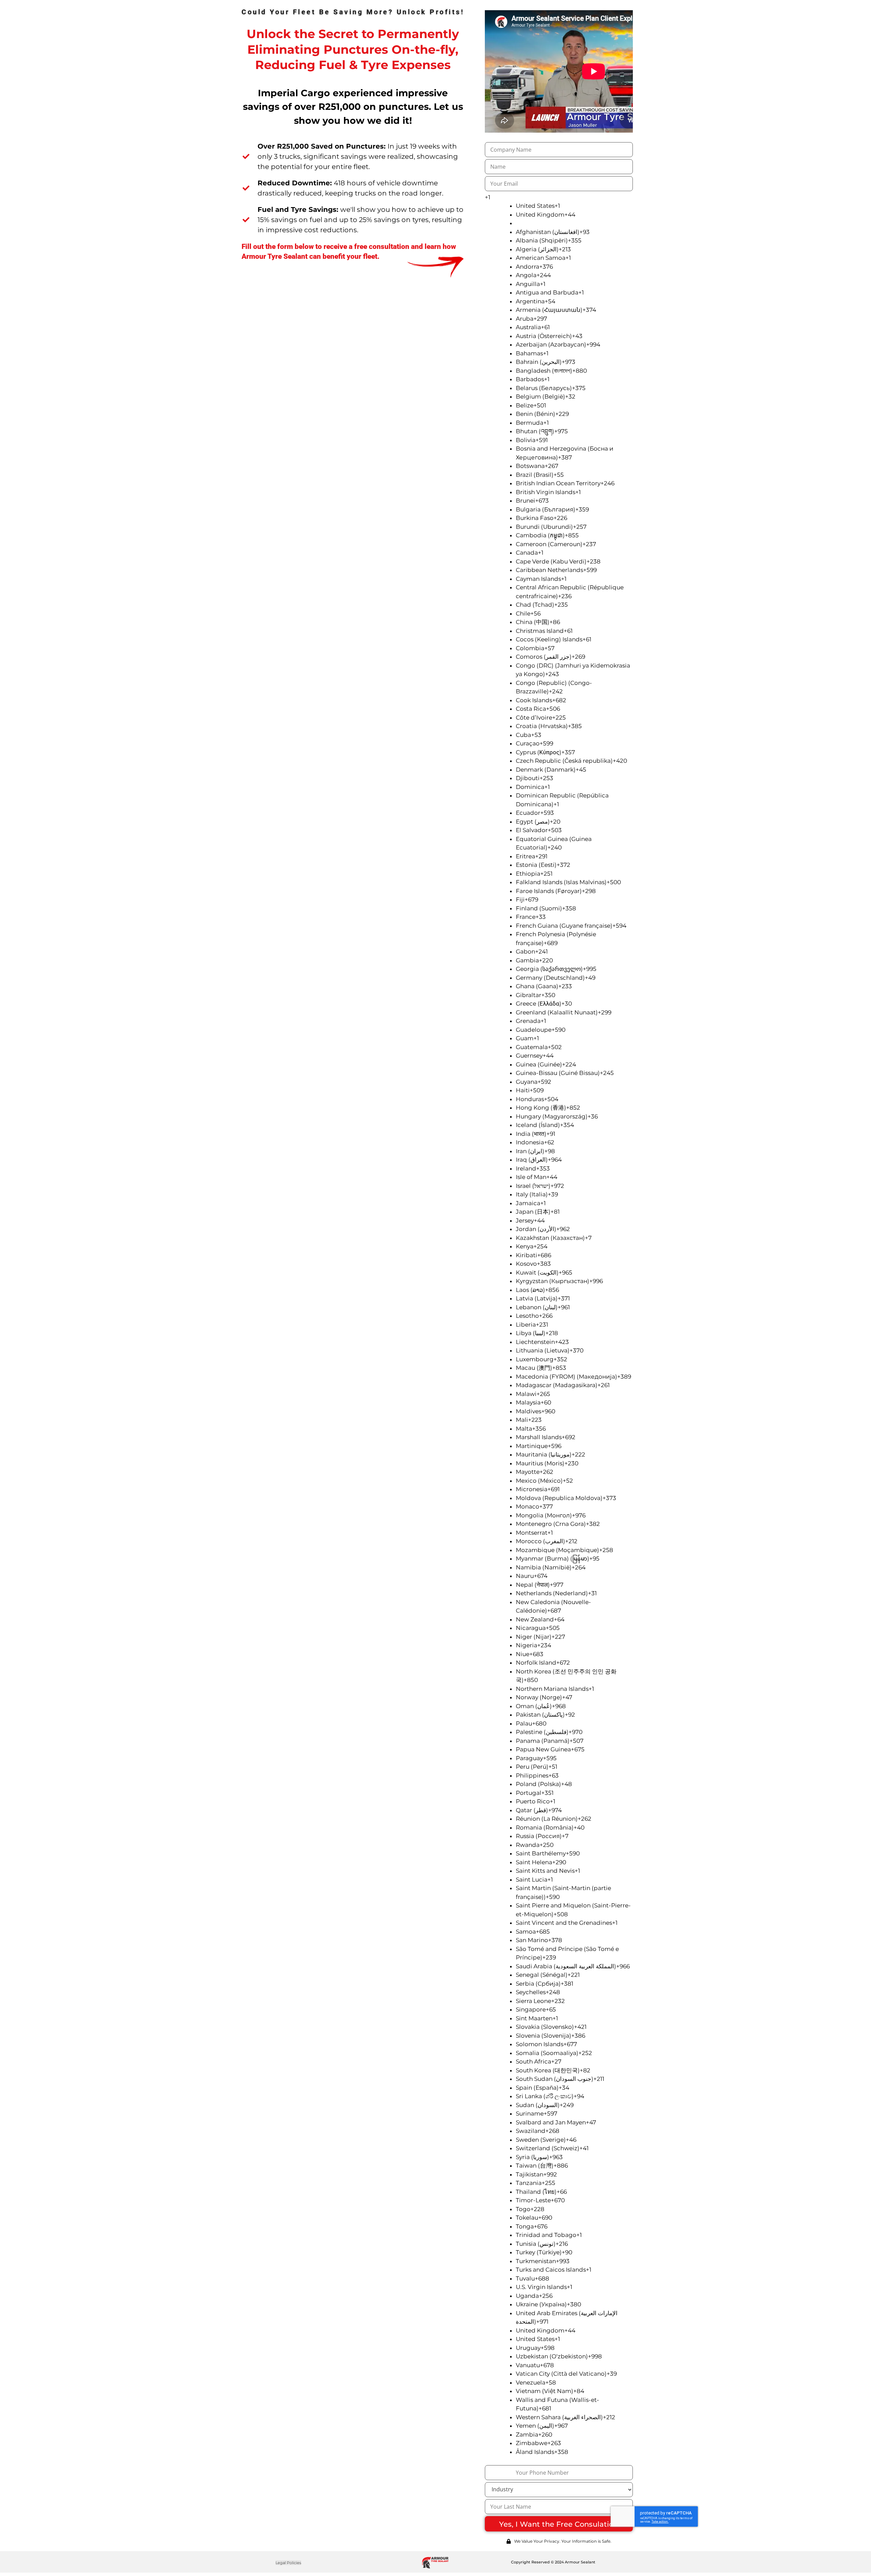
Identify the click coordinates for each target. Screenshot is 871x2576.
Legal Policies (288, 2563)
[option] (574, 206)
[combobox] (559, 198)
